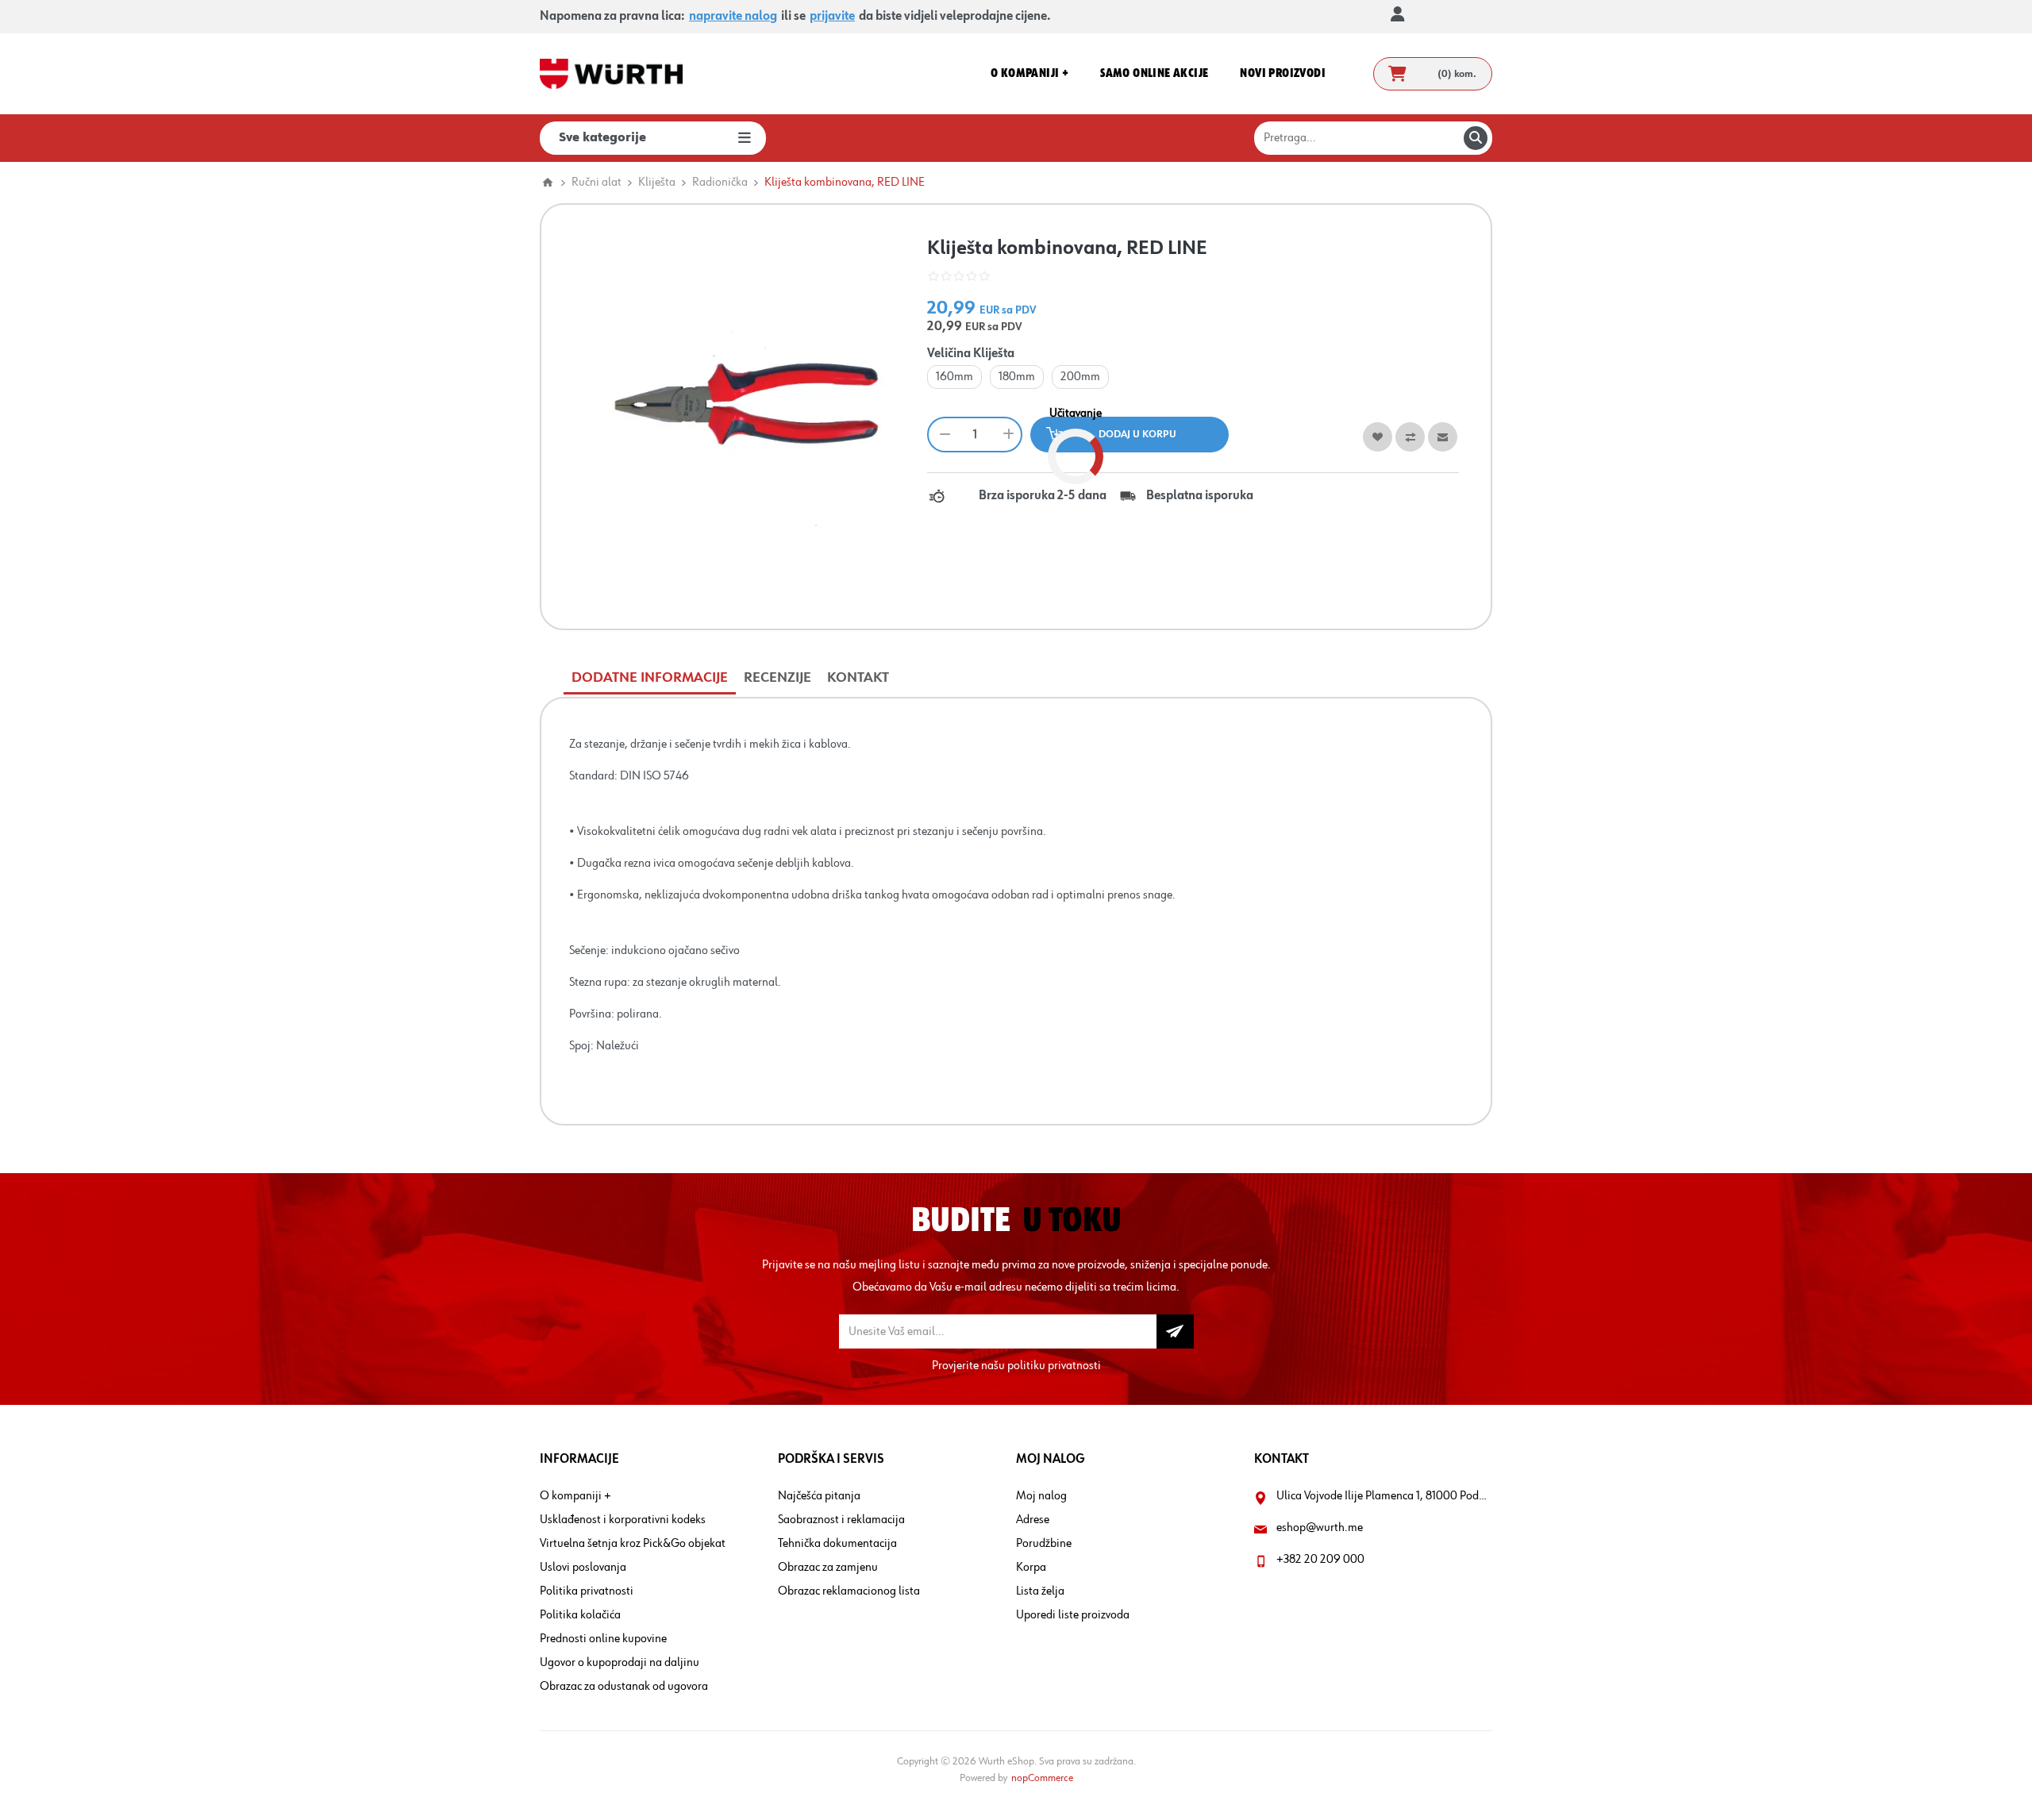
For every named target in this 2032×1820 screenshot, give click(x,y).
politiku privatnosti (1054, 1366)
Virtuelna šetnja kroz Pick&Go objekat (633, 1544)
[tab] (650, 678)
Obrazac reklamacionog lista (849, 1591)
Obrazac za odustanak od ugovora (624, 1687)
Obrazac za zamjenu (828, 1568)
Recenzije (777, 678)
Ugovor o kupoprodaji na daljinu (620, 1663)
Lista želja (1040, 1591)
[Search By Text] (1476, 138)
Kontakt (858, 678)
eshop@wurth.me (1320, 1528)
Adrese (1033, 1520)
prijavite (832, 17)
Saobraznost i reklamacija (841, 1520)
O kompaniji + (575, 1496)
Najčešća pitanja (819, 1496)
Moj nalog (1041, 1496)
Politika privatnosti (587, 1591)
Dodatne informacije (650, 678)
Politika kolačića (580, 1615)
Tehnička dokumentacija (837, 1544)
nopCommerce (1042, 1778)
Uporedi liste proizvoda (1073, 1615)
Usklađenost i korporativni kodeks (623, 1520)
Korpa (1031, 1568)
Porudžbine (1044, 1544)
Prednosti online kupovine (603, 1639)
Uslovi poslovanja (583, 1568)
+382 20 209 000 (1320, 1560)
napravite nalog (733, 17)
